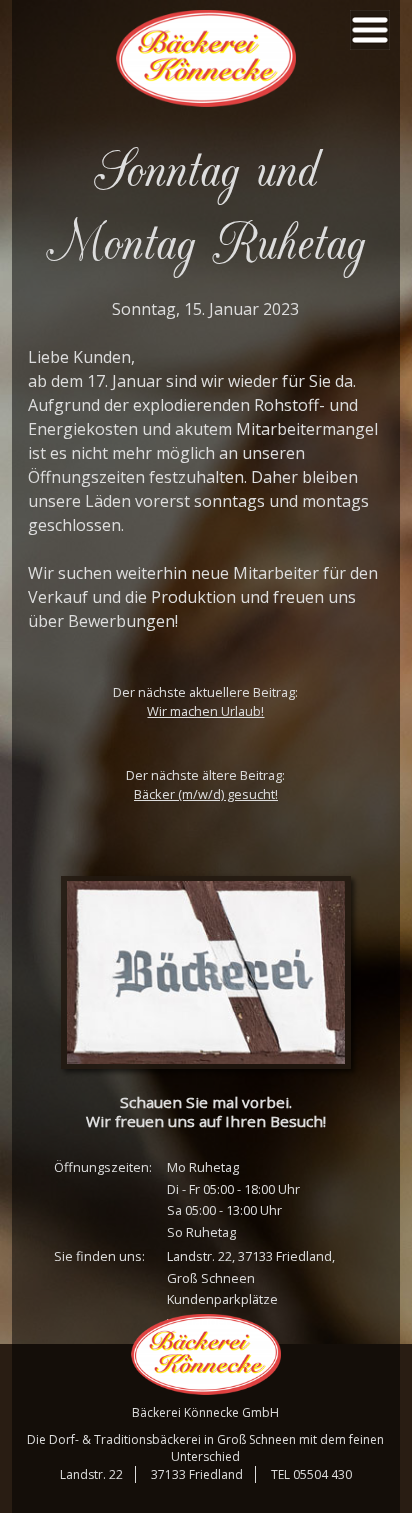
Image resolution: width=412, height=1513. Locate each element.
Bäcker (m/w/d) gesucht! (206, 794)
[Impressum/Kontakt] (206, 972)
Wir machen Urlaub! (205, 711)
